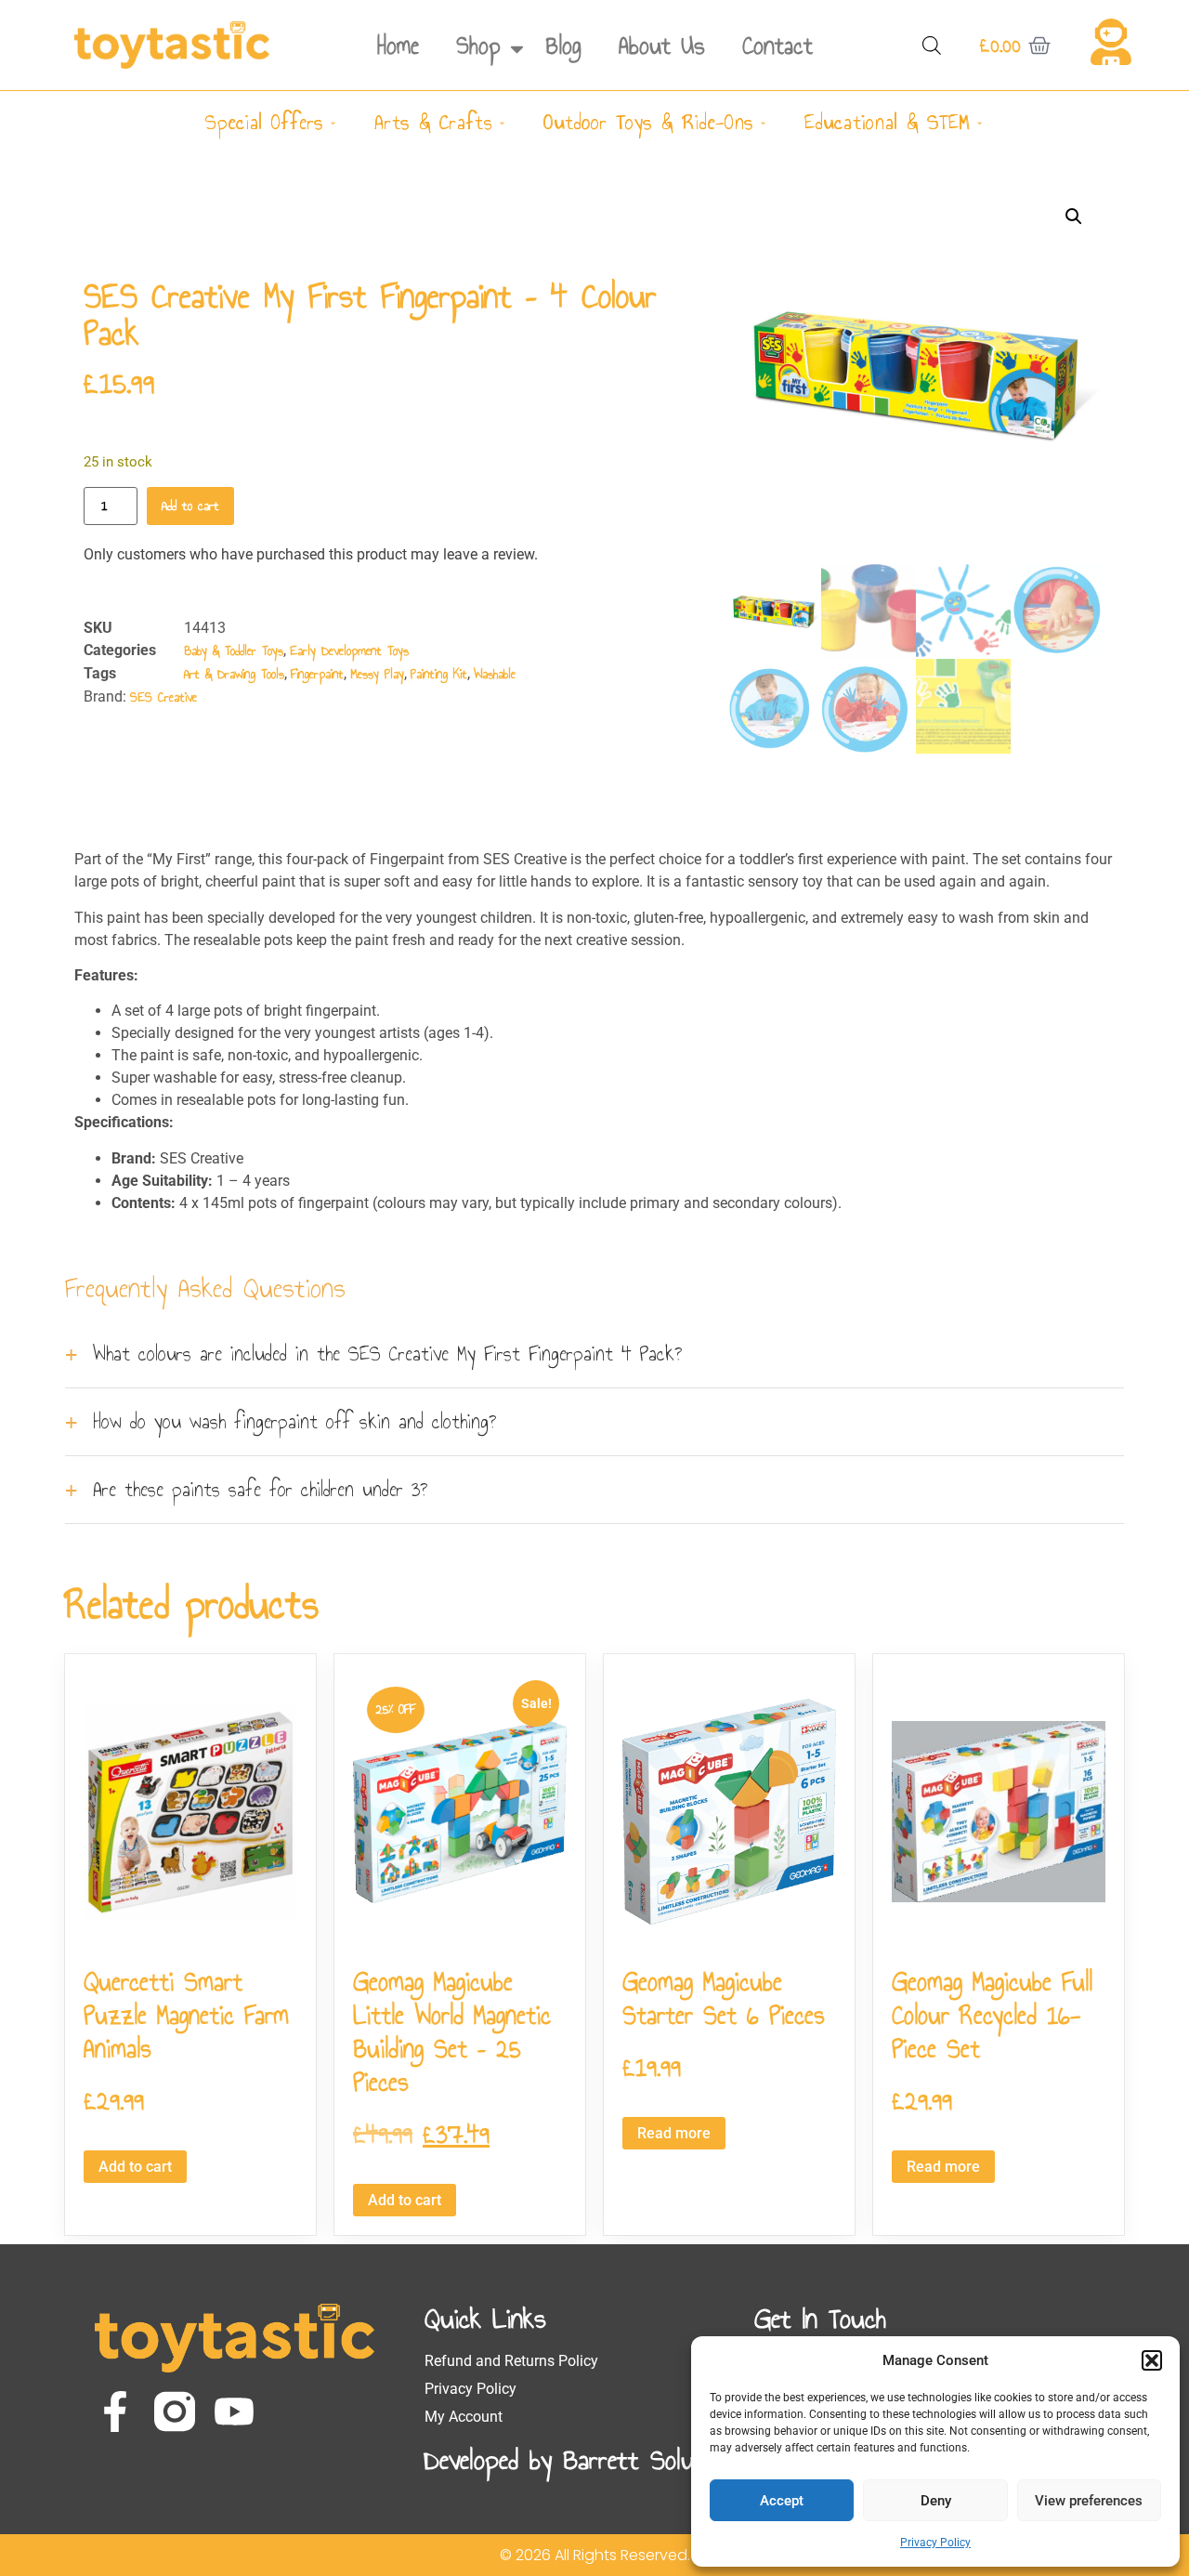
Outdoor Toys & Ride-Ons (648, 122)
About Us (662, 46)
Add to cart (190, 506)
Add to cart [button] (135, 2167)
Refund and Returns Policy (511, 2361)
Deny (936, 2501)
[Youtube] (234, 2412)
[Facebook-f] (115, 2412)
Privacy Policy (935, 2543)
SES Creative (163, 697)
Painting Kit (439, 674)
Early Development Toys (349, 651)
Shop (478, 46)
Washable (495, 674)
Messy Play (377, 674)
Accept (782, 2501)
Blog (564, 46)
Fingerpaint (317, 674)
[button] (1152, 2360)
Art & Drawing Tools (234, 674)
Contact (777, 46)
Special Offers (264, 122)
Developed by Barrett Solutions (585, 2460)
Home (398, 46)
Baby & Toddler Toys (234, 651)
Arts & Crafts (433, 122)
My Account (464, 2417)
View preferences (1089, 2501)
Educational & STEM (887, 122)
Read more (674, 2133)
